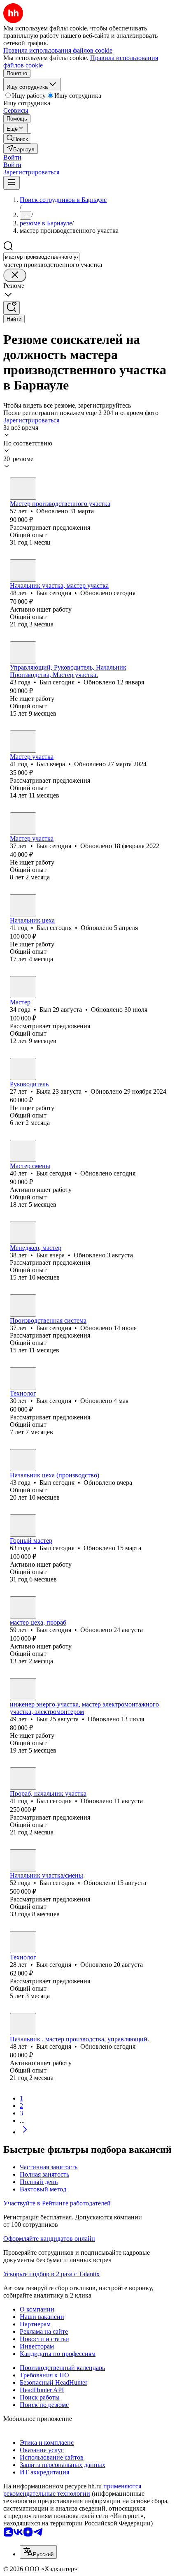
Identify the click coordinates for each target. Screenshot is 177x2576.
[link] (17, 138)
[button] (12, 157)
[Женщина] (23, 1069)
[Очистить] (15, 275)
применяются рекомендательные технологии (72, 2490)
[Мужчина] (23, 489)
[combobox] (41, 257)
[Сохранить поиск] (12, 308)
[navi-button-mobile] (12, 183)
